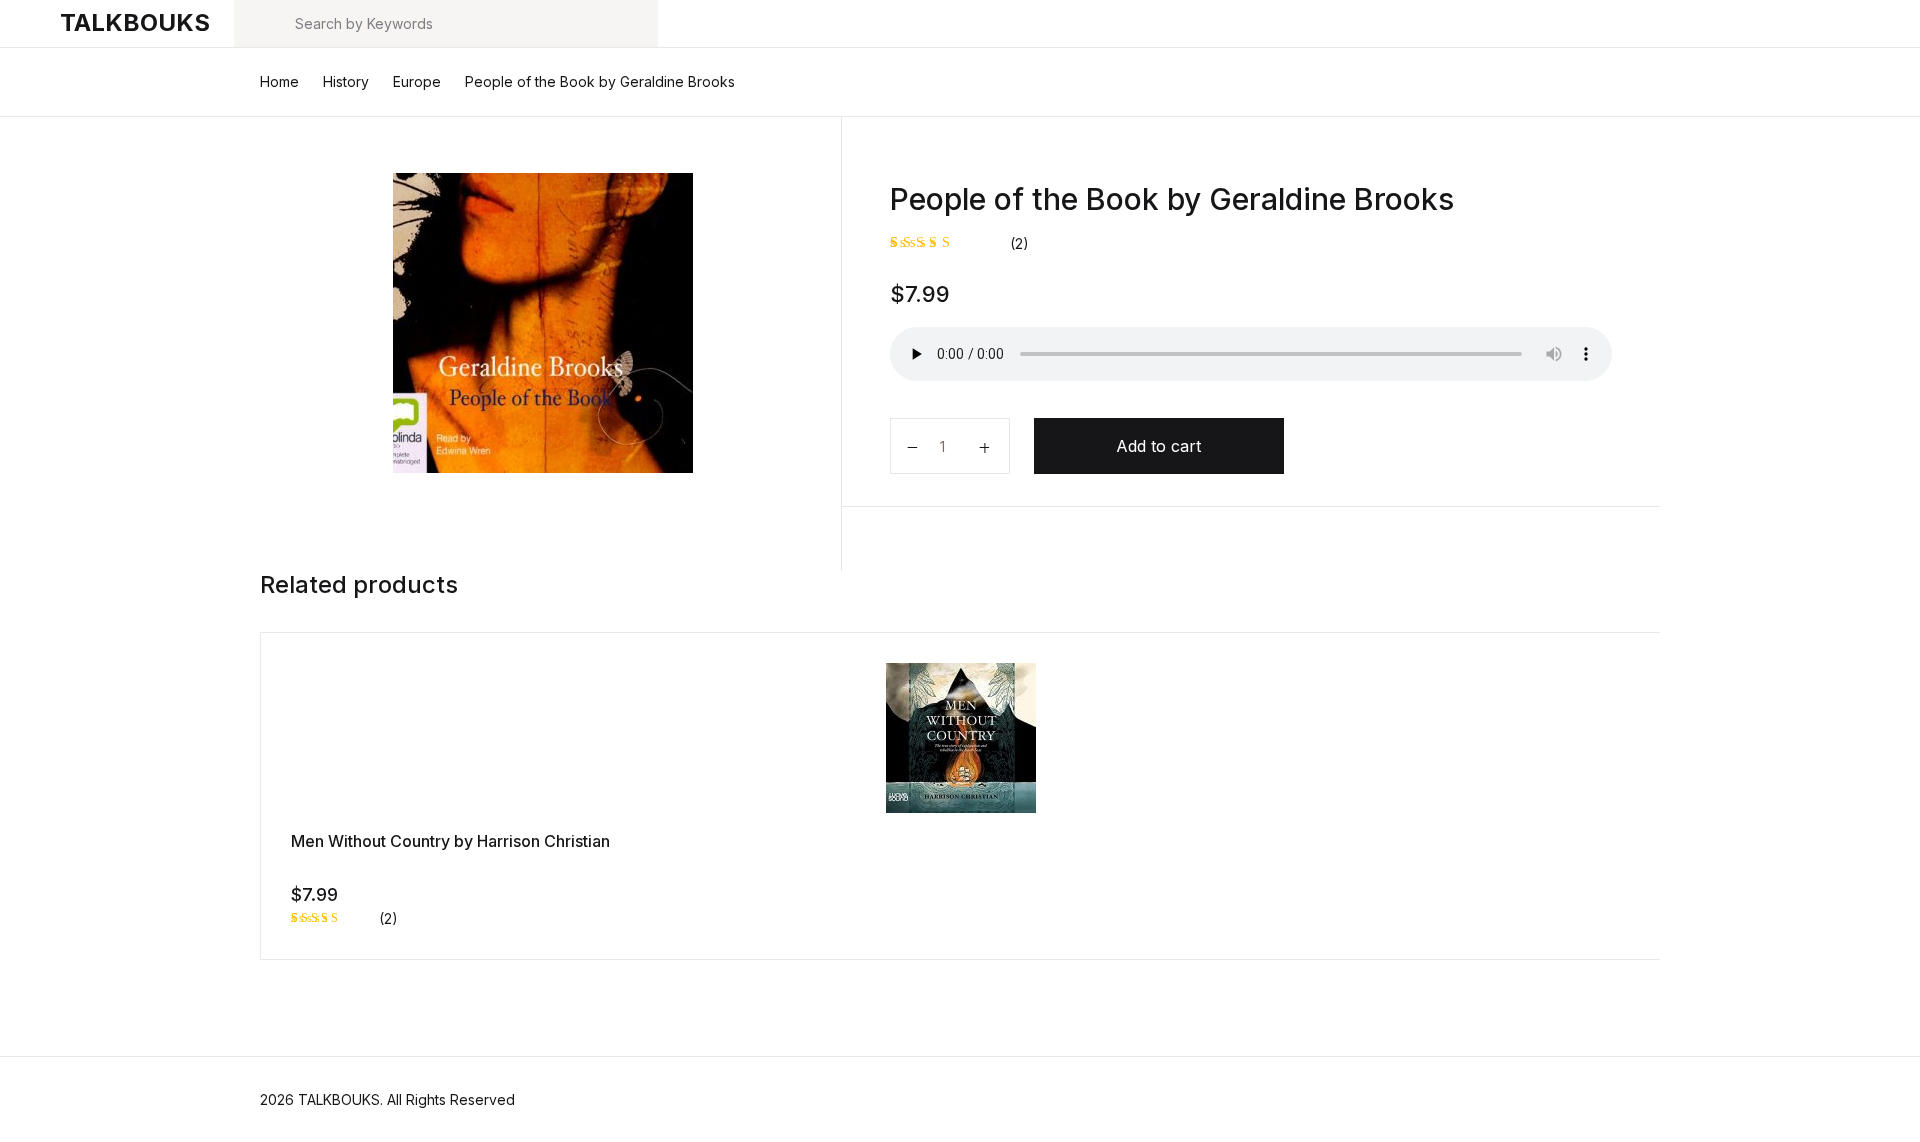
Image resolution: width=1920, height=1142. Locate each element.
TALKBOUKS (135, 22)
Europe (417, 81)
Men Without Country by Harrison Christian (450, 841)
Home (279, 81)
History (346, 81)
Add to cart (1158, 446)
